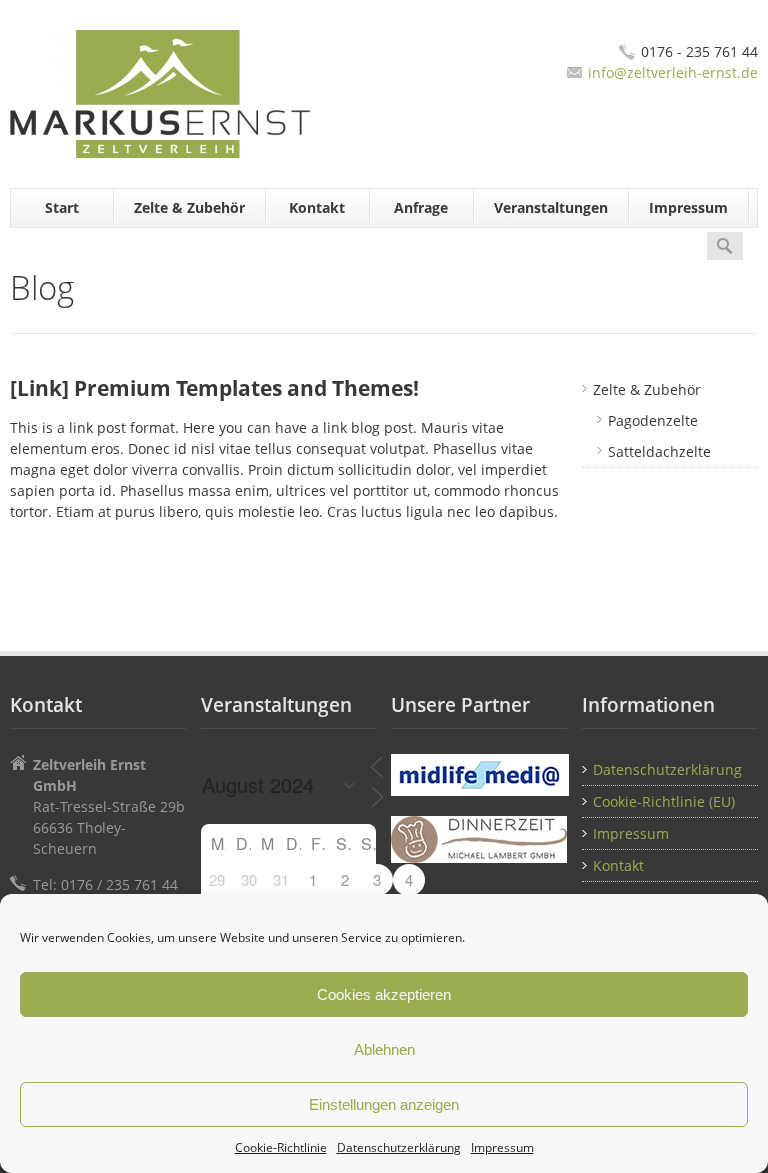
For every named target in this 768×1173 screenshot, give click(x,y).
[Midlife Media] (479, 775)
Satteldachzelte (659, 451)
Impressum (502, 1147)
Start (62, 207)
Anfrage (421, 207)
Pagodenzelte (653, 420)
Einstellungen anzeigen (384, 1104)
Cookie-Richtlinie (281, 1147)
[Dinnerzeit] (479, 839)
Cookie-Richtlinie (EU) (664, 801)
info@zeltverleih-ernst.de (673, 72)
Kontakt (317, 207)
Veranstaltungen (551, 207)
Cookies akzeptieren (384, 994)
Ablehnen (384, 1049)
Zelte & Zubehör (189, 207)
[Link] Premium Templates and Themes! (214, 388)
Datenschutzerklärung (399, 1147)
